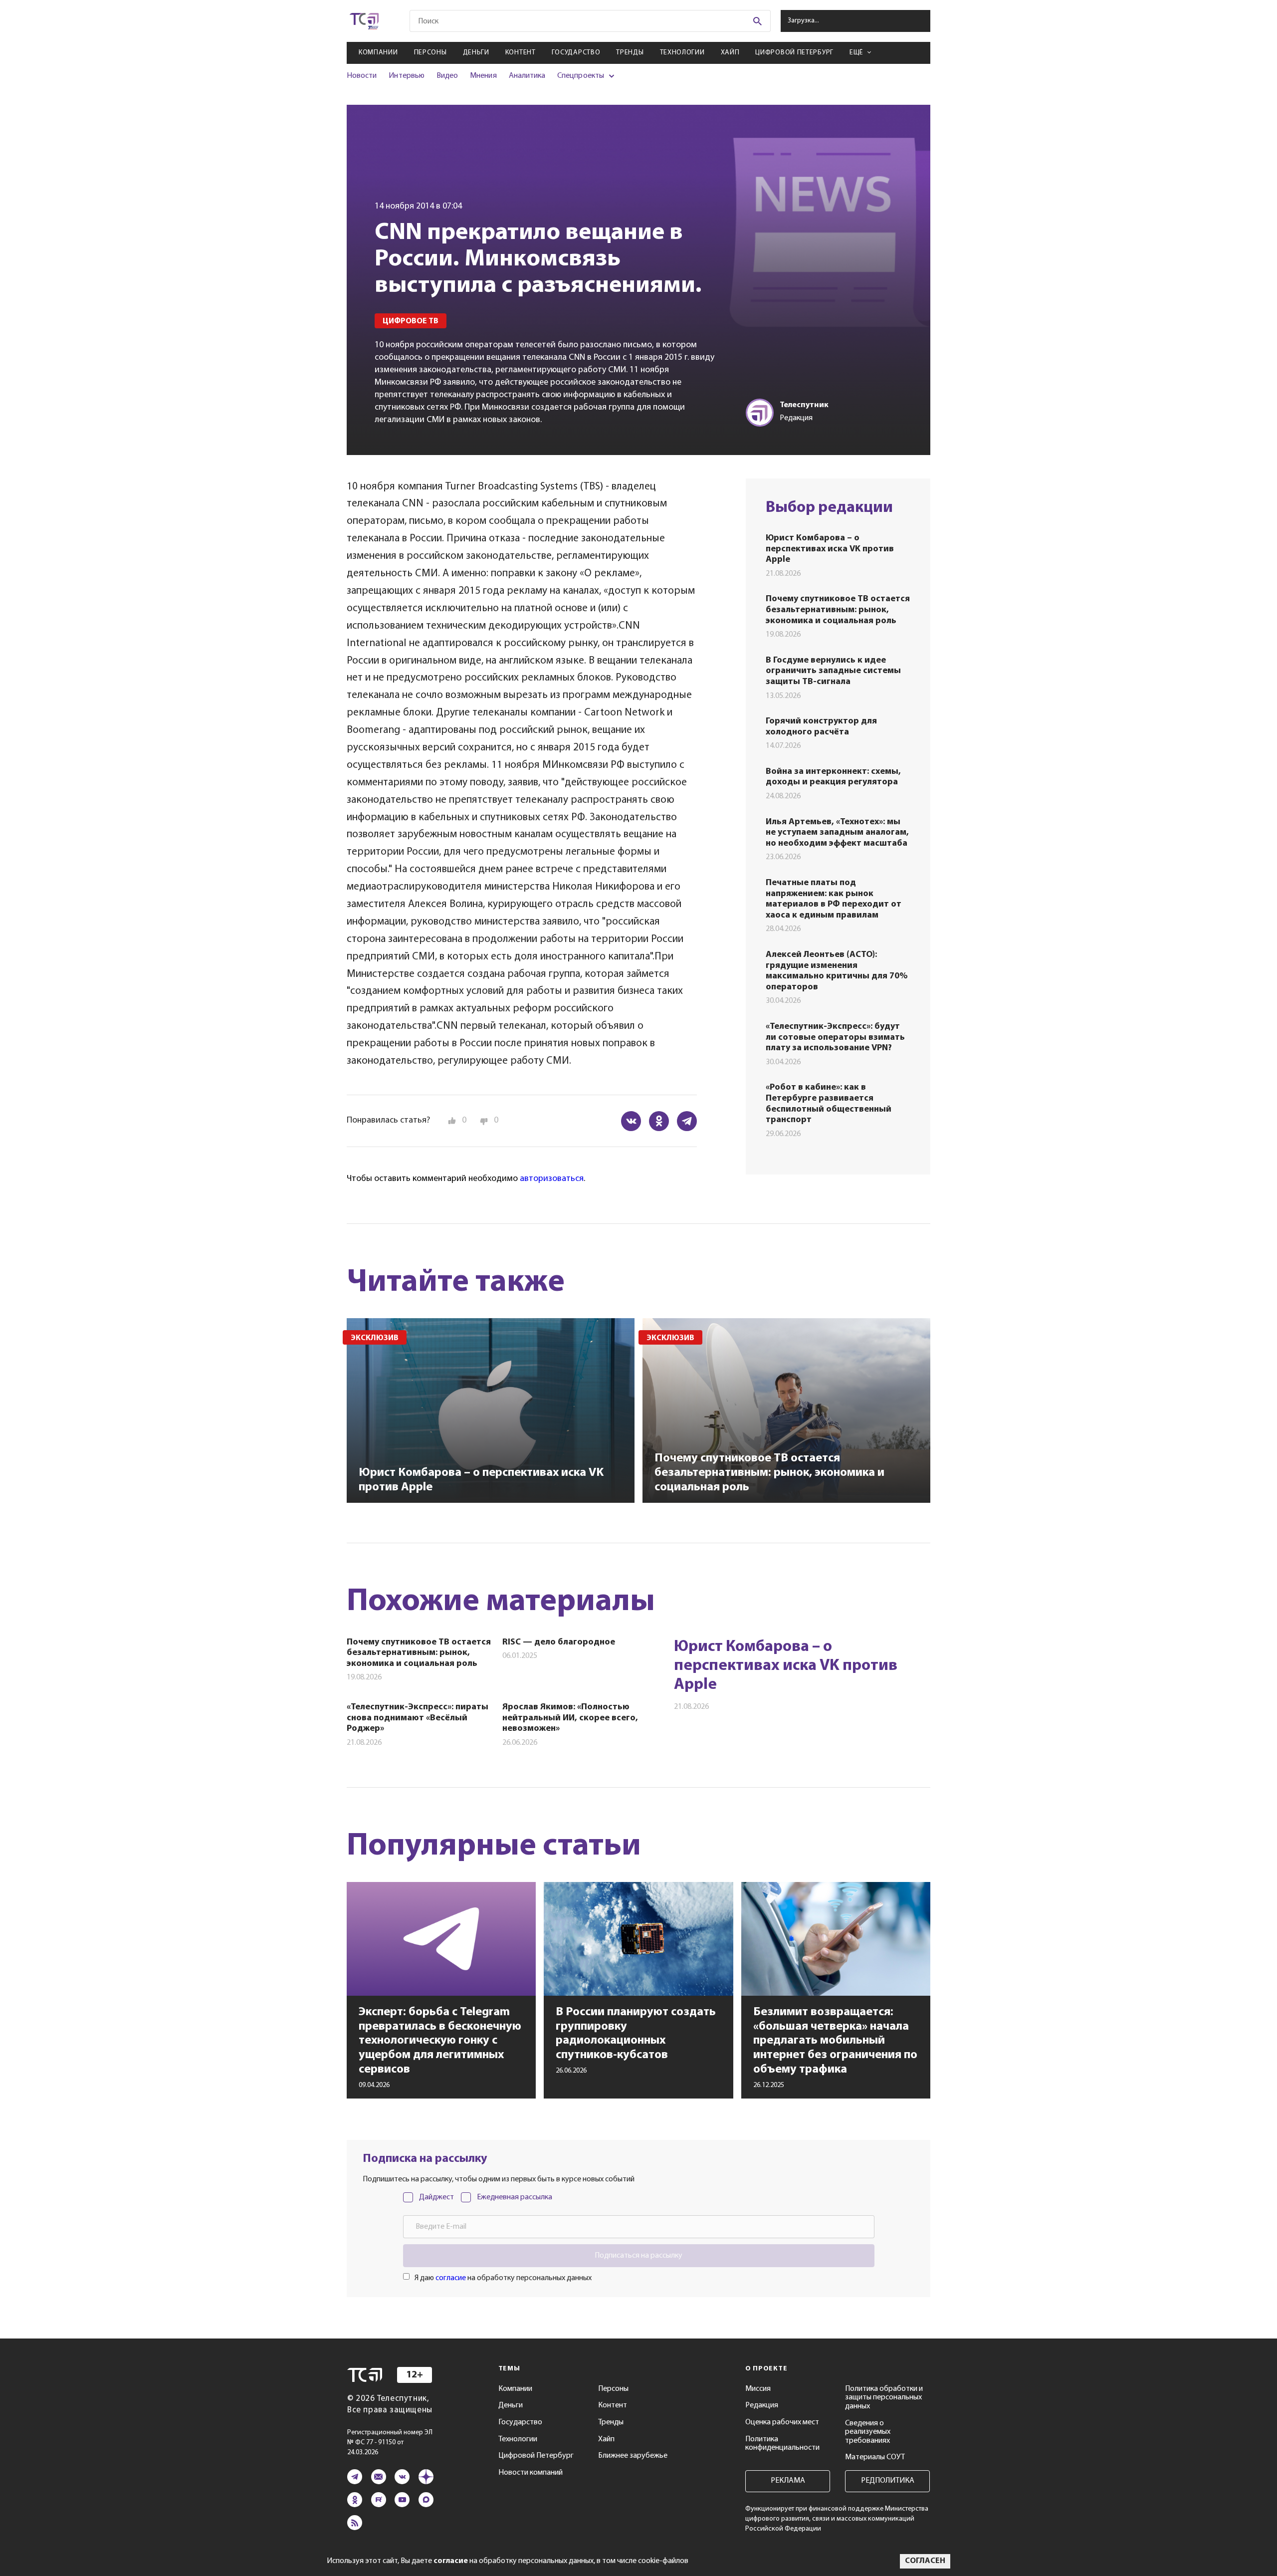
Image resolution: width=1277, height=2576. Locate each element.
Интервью (406, 76)
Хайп (730, 53)
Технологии (682, 53)
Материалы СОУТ (875, 2457)
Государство (576, 53)
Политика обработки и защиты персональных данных (884, 2398)
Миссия (758, 2389)
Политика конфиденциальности (782, 2444)
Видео (447, 76)
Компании (378, 53)
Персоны (430, 53)
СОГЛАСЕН (925, 2561)
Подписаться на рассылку (638, 2256)
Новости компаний (531, 2473)
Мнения (483, 76)
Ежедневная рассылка (515, 2197)
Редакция (762, 2405)
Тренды (630, 53)
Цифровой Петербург (794, 53)
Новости (362, 76)
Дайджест (436, 2197)
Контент (521, 53)
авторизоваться (552, 1179)
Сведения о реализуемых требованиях (868, 2432)
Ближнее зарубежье (633, 2456)
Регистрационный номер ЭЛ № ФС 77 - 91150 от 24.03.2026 (390, 2443)
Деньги (476, 53)
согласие (451, 2278)
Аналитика (527, 76)
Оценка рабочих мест (782, 2422)
